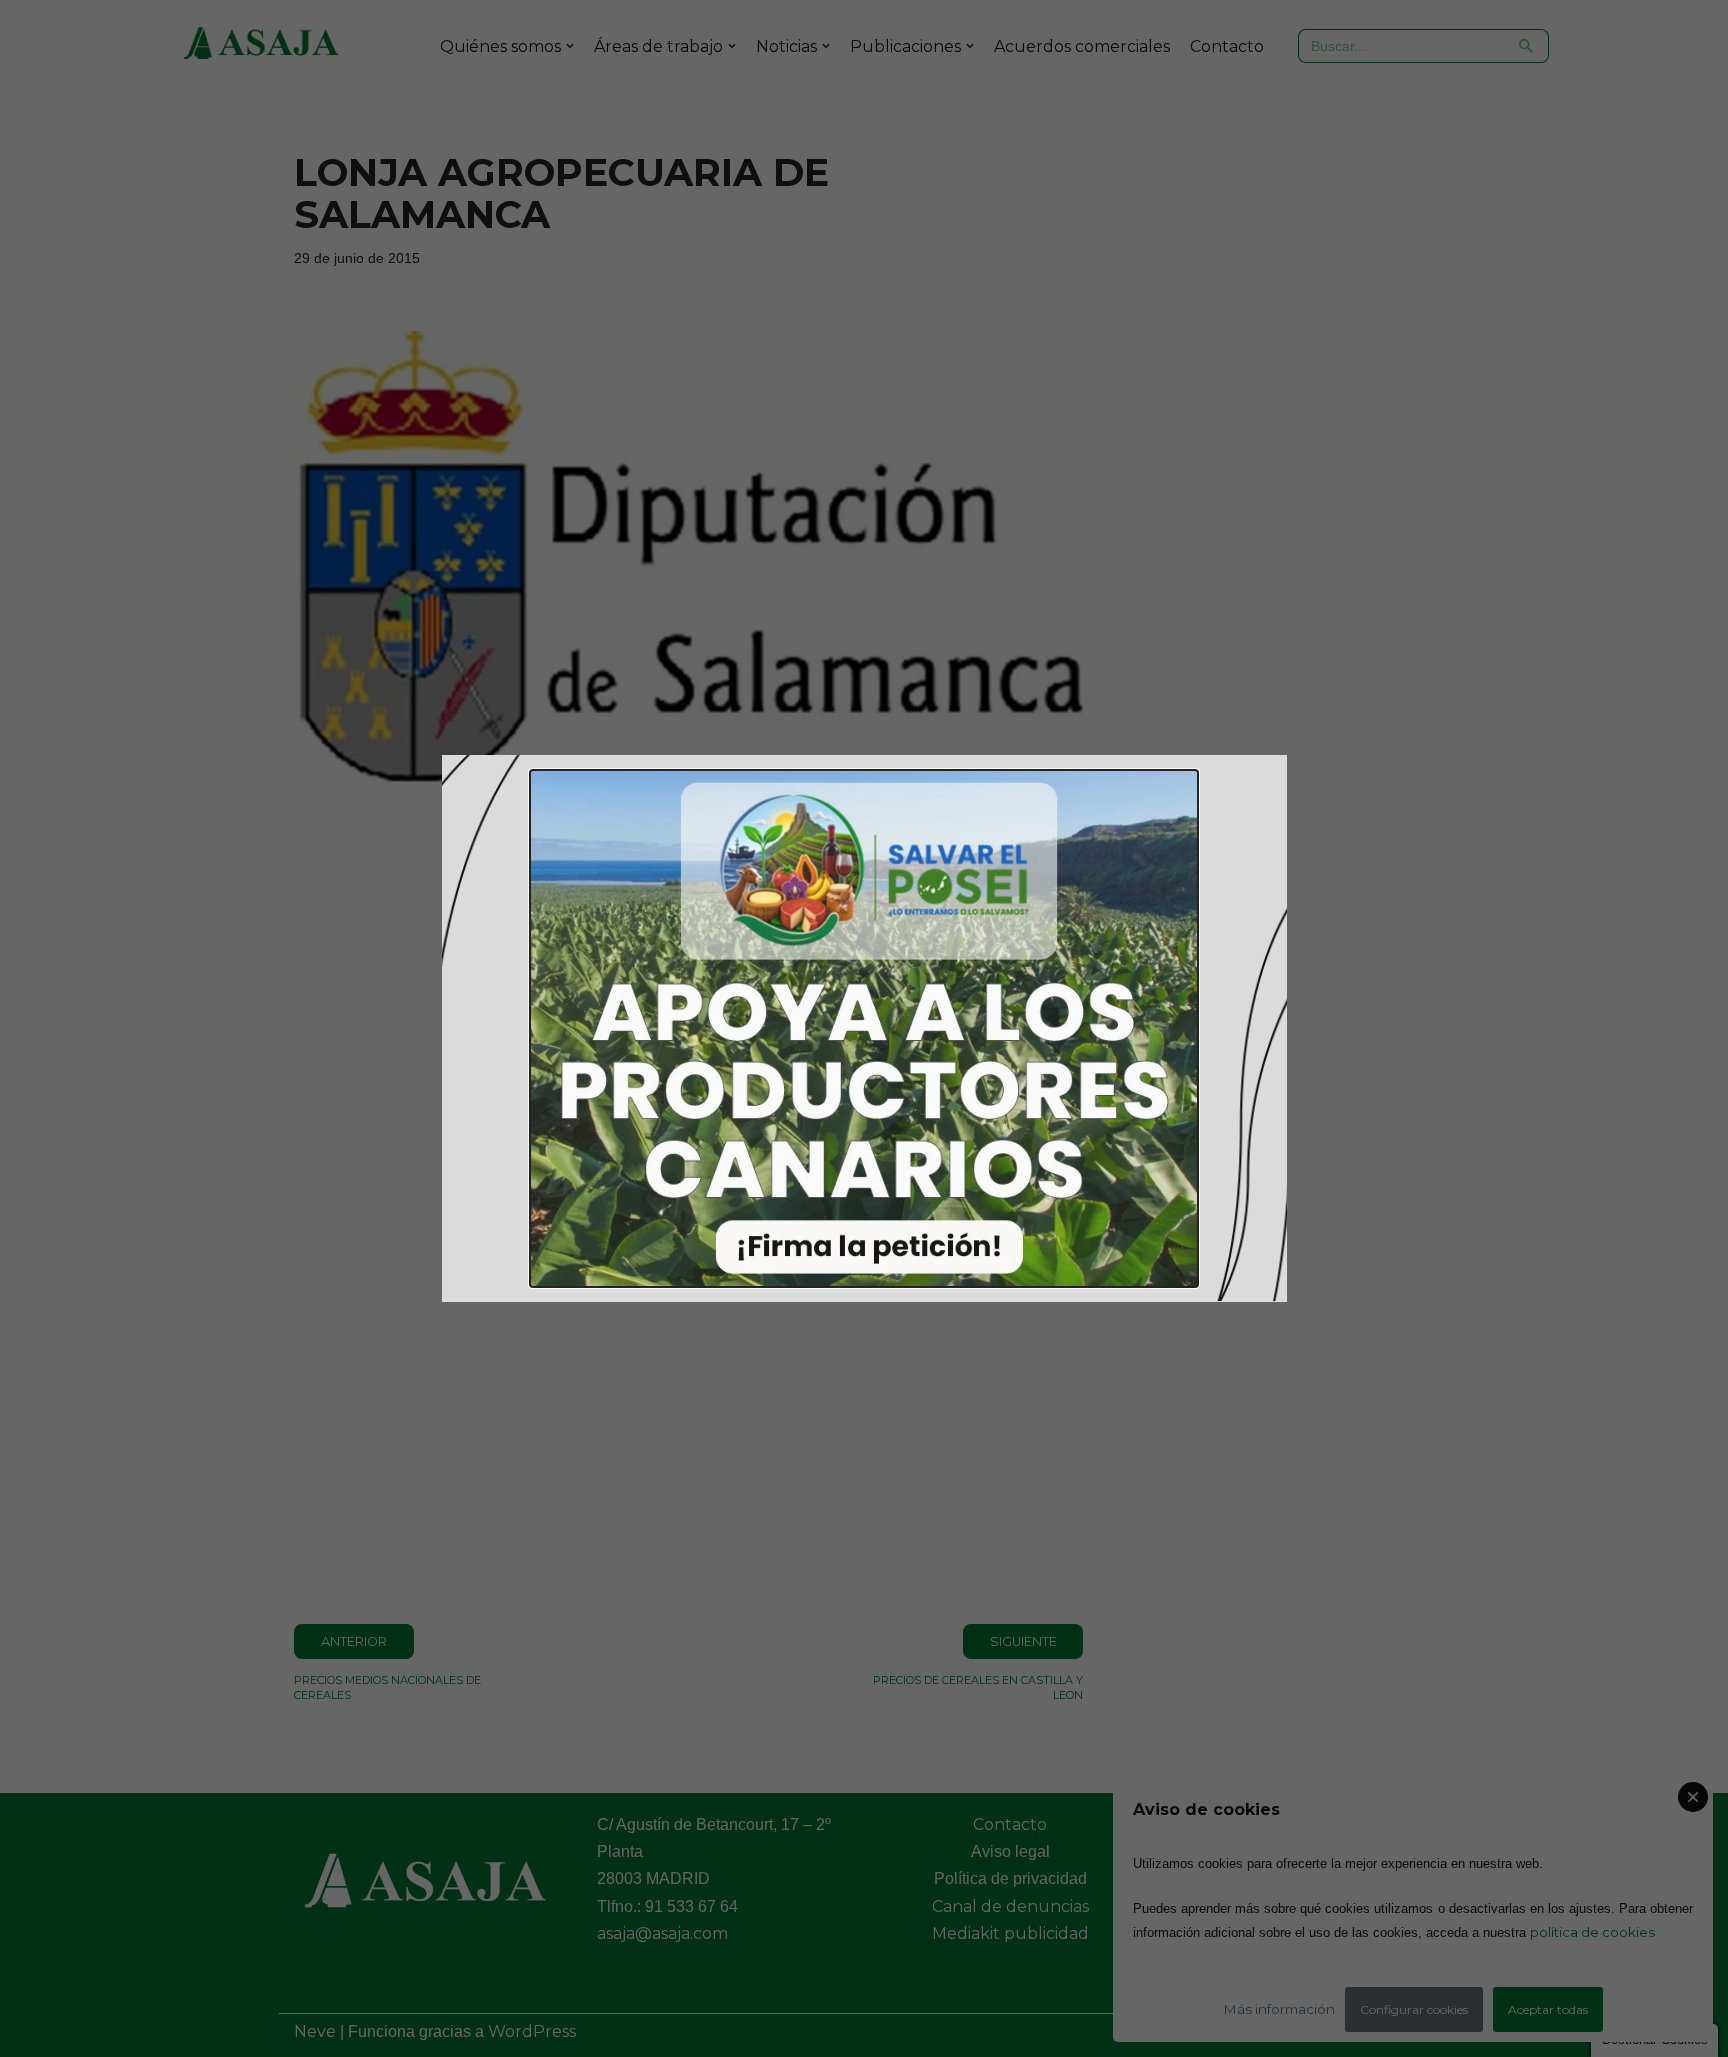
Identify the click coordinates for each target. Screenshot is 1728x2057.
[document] (864, 1028)
